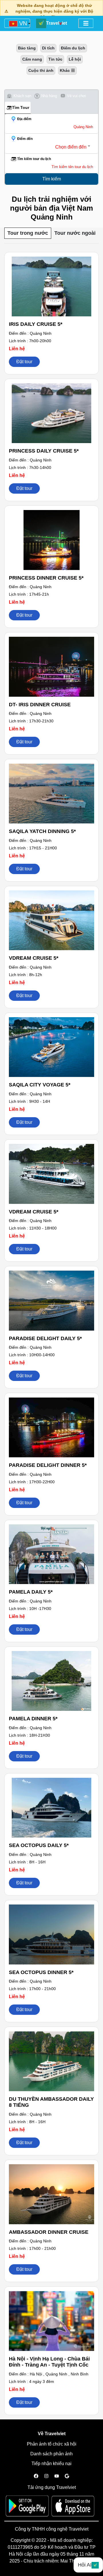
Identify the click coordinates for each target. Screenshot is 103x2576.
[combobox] (49, 147)
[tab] (19, 96)
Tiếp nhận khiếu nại (51, 2464)
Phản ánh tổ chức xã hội (52, 2444)
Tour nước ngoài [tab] (75, 233)
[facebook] (36, 2476)
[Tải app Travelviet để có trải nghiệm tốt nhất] (29, 2508)
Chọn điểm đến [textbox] (71, 147)
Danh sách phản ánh (51, 2454)
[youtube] (57, 2476)
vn (22, 23)
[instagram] (46, 2476)
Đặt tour (24, 362)
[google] (67, 2476)
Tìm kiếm (52, 179)
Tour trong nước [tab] (28, 233)
